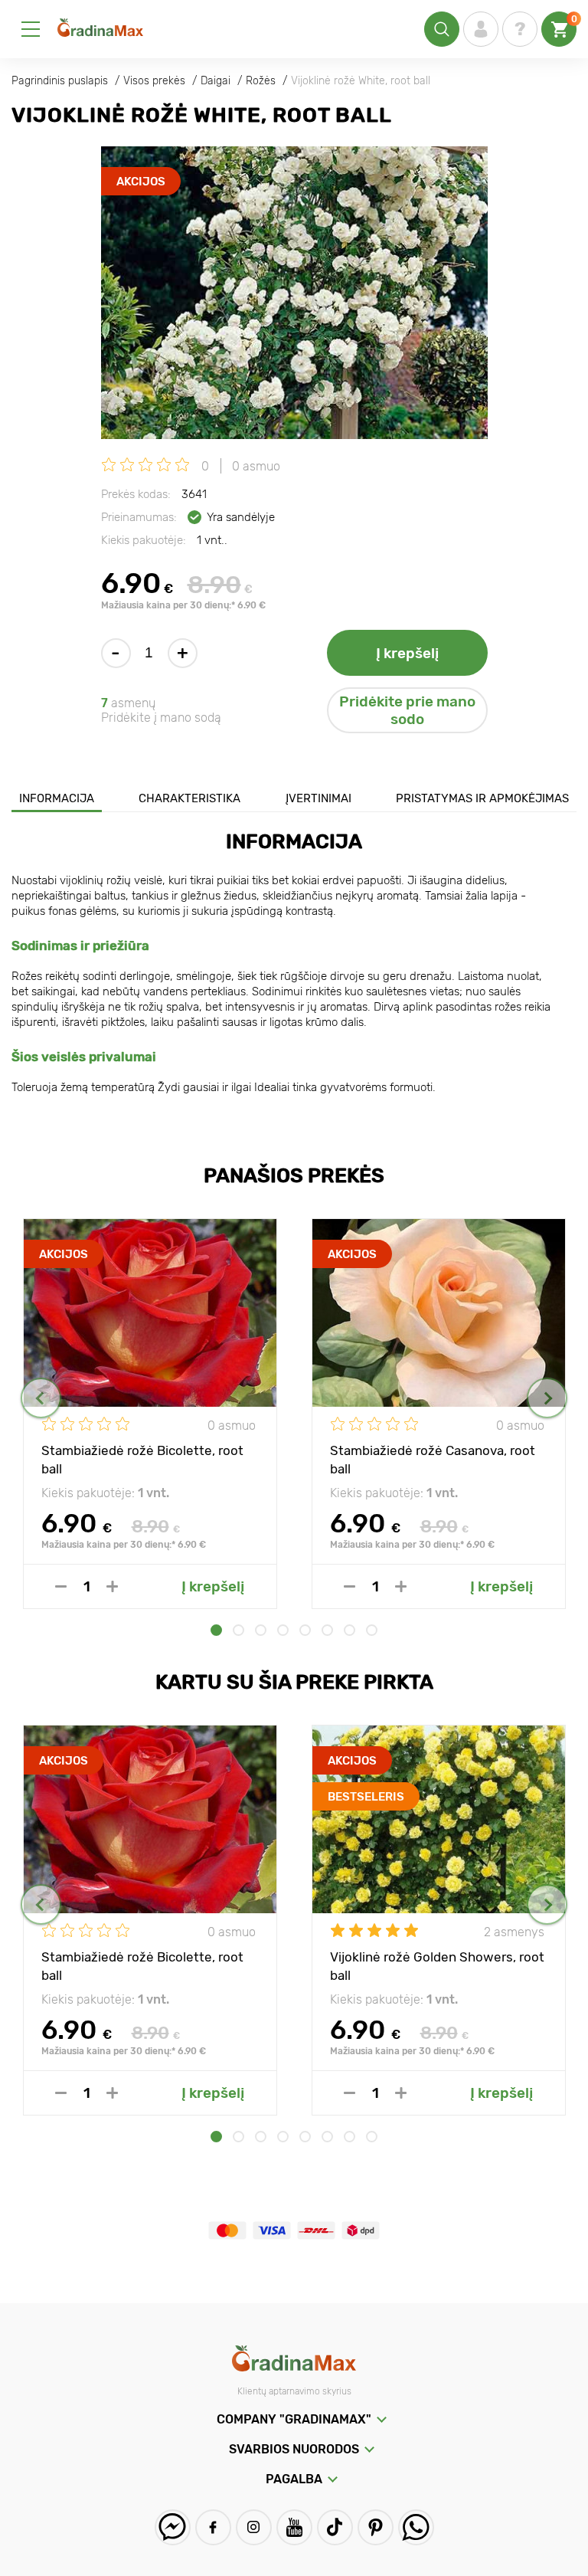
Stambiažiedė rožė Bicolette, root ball (142, 1459)
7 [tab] (350, 1630)
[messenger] (173, 2527)
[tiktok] (335, 2527)
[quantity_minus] (61, 1586)
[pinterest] (376, 2527)
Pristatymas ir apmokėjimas (482, 798)
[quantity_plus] (112, 1586)
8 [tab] (372, 1630)
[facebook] (213, 2527)
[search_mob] (442, 29)
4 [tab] (283, 1630)
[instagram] (254, 2527)
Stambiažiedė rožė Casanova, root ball (433, 1459)
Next (547, 1398)
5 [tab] (305, 1630)
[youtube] (294, 2527)
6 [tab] (327, 1630)
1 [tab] (216, 1630)
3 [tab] (261, 1630)
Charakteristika (189, 798)
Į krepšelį (407, 653)
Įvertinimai (318, 798)
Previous (41, 1398)
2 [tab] (238, 1630)
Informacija (57, 798)
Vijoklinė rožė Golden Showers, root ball (437, 1965)
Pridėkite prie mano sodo (407, 710)
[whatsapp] (416, 2527)
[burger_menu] (31, 29)
